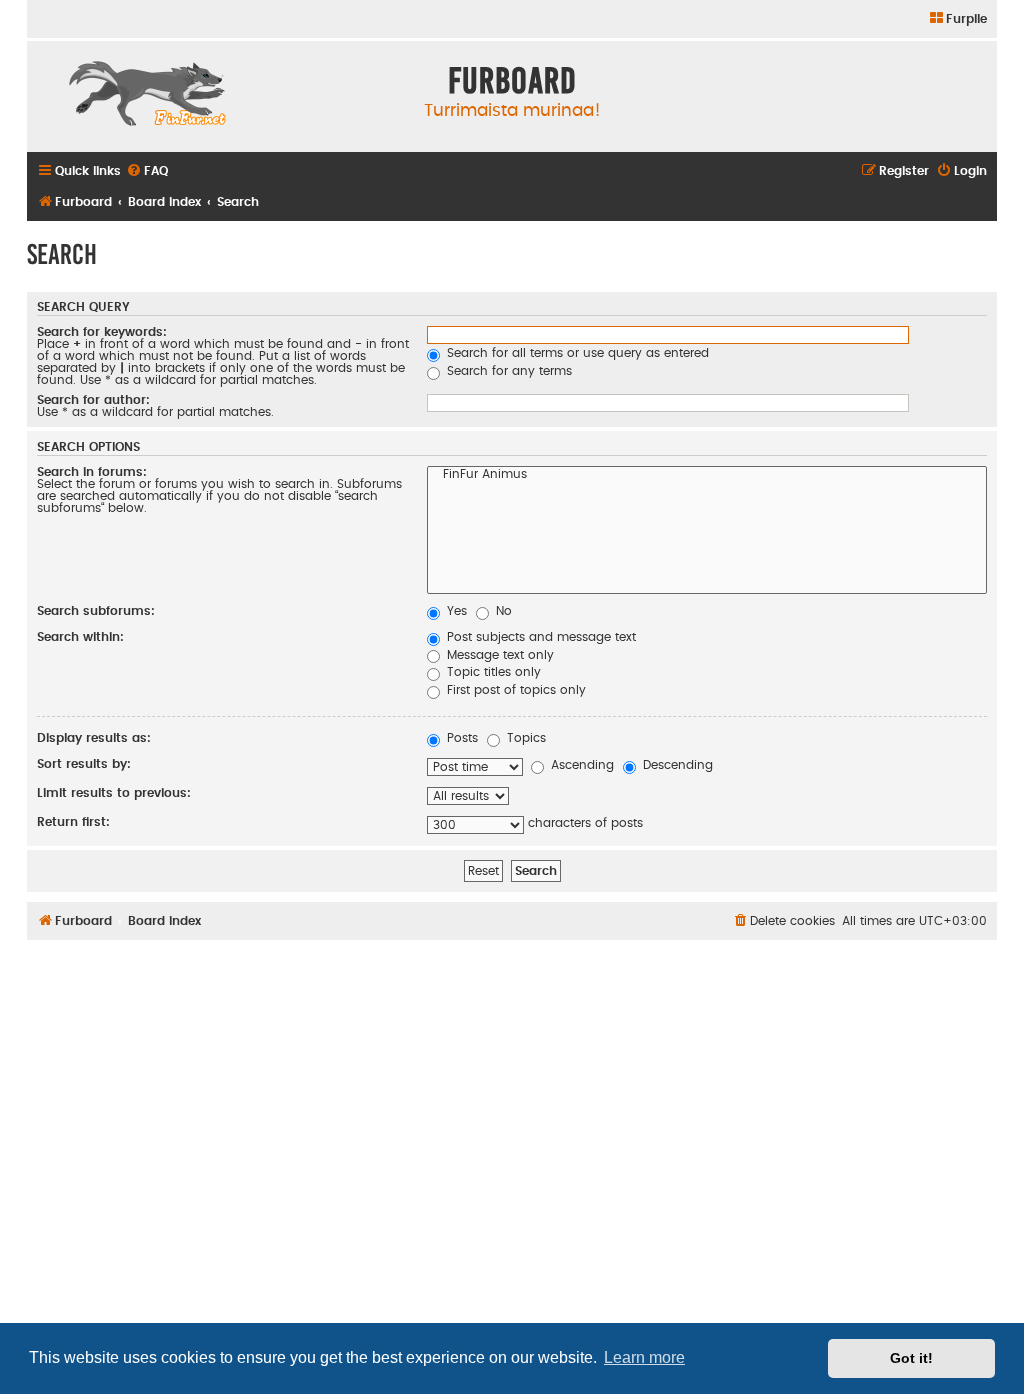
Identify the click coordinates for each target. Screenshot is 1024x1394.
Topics (524, 738)
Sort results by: (84, 764)
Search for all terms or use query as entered (576, 353)
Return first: (73, 822)
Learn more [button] (644, 1357)
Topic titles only (492, 672)
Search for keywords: (102, 332)
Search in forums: (92, 472)
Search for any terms (507, 371)
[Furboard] (147, 96)
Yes (455, 611)
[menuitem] (957, 19)
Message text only (498, 655)
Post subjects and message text (539, 637)
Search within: (80, 637)
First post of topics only (514, 690)
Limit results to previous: (114, 793)
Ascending (580, 765)
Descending (676, 765)
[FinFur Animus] (707, 476)
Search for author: (93, 400)
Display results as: (94, 738)
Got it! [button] (911, 1358)
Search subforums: (96, 611)
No (502, 611)
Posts (460, 738)
